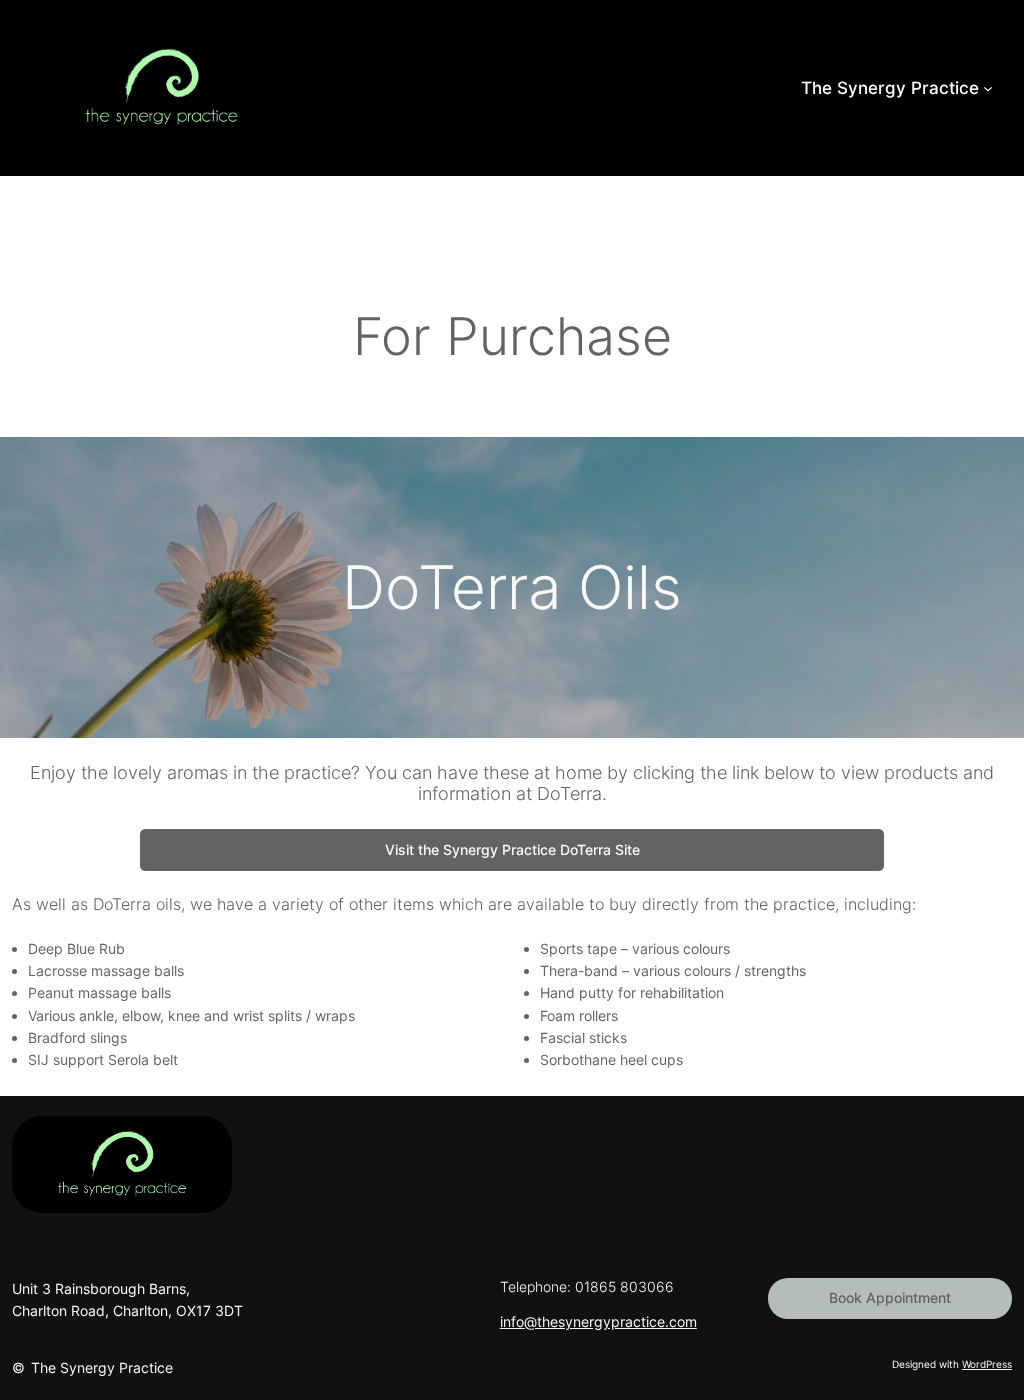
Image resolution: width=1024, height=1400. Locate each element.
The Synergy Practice (102, 1367)
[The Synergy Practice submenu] (988, 88)
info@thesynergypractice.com (598, 1321)
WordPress (987, 1364)
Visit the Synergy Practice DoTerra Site (512, 849)
